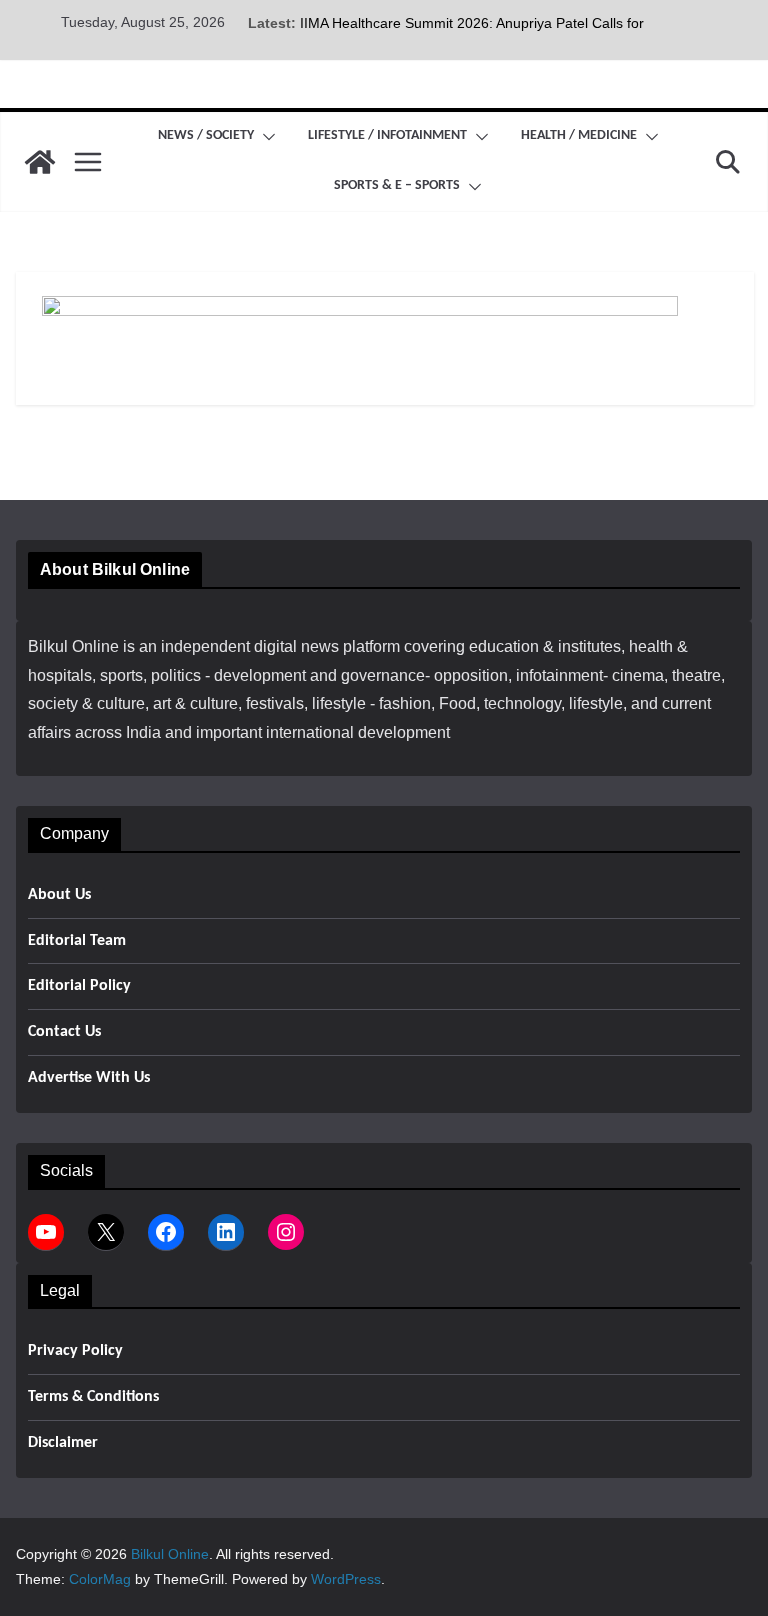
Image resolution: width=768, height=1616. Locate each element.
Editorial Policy (79, 986)
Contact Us (64, 1032)
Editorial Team (77, 941)
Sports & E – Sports (397, 185)
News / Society (206, 135)
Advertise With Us (89, 1078)
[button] (265, 137)
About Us (59, 895)
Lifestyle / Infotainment (387, 135)
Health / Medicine (579, 135)
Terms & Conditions (93, 1397)
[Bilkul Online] (40, 162)
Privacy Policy (75, 1351)
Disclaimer (63, 1443)
